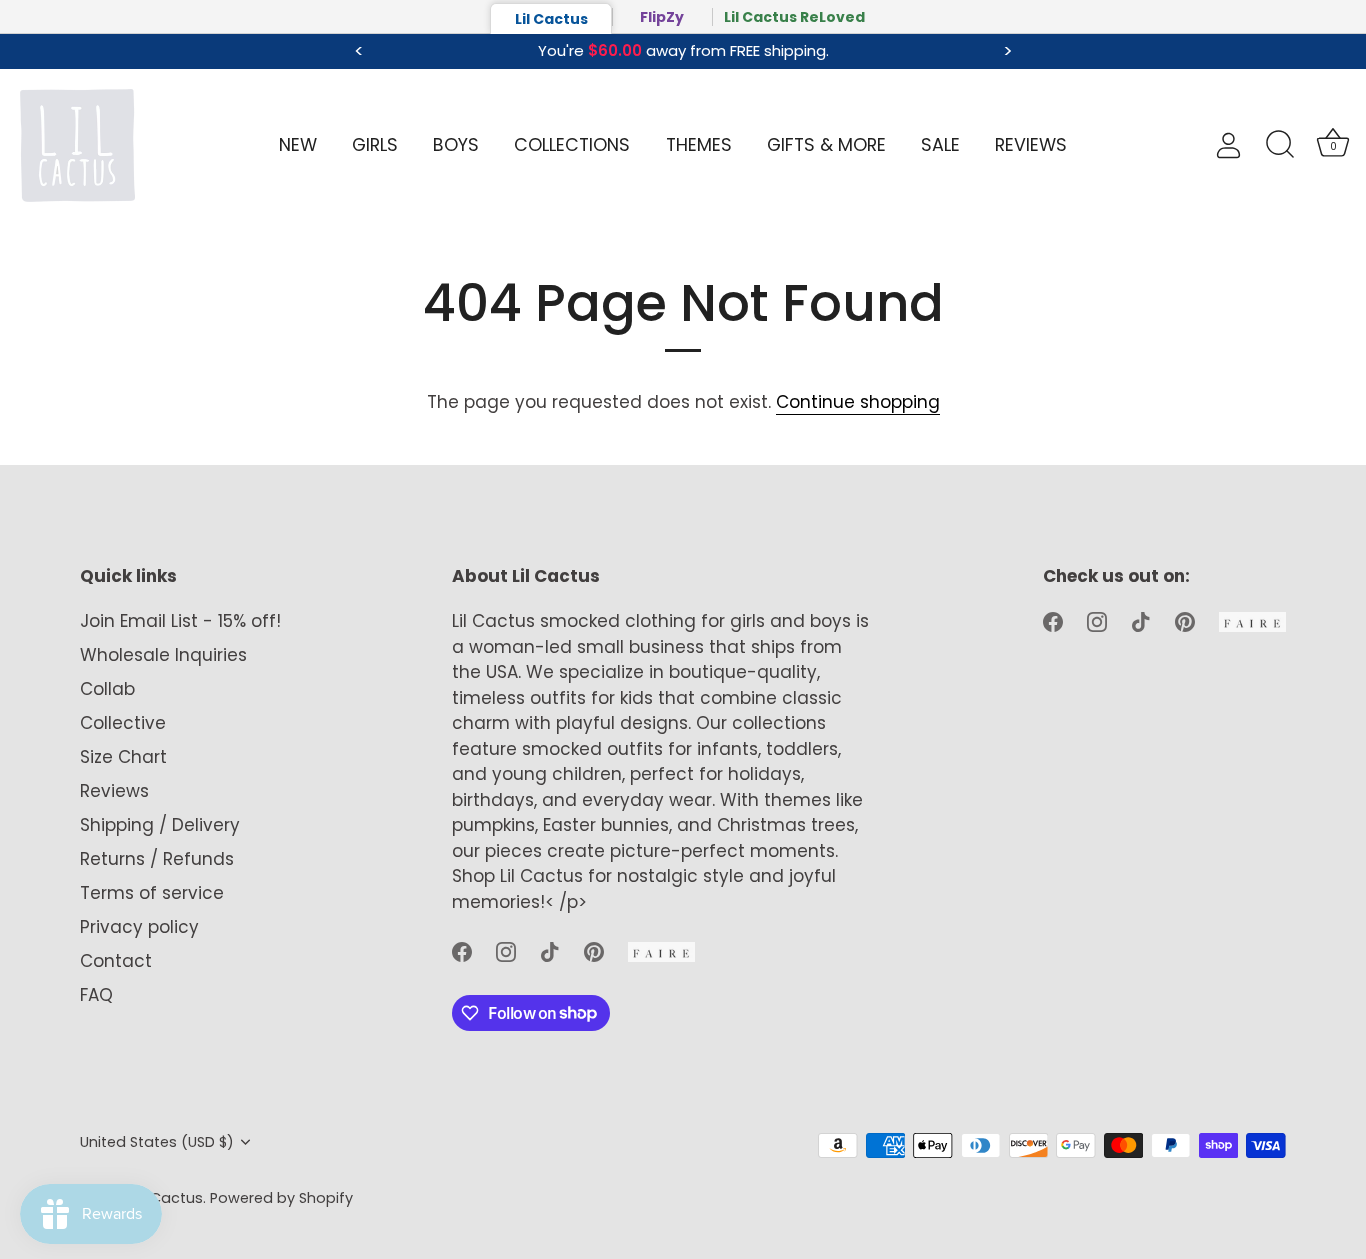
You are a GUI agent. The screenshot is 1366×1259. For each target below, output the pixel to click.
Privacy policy (139, 927)
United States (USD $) (157, 1142)
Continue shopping (858, 402)
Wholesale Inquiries (163, 655)
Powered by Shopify (281, 1198)
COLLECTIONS (572, 145)
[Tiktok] (550, 951)
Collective (123, 723)
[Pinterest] (594, 951)
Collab (107, 689)
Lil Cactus (551, 19)
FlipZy (662, 17)
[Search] (1280, 145)
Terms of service (152, 893)
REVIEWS (1031, 145)
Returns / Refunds (157, 859)
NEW (298, 145)
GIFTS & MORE (826, 145)
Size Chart (123, 757)
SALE (940, 145)
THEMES (699, 145)
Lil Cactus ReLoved (794, 17)
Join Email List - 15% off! (180, 621)
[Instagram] (506, 951)
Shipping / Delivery (160, 825)
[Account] (1238, 145)
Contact (116, 961)
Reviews (114, 791)
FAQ (96, 995)
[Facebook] (462, 951)
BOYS (456, 145)
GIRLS (375, 145)
